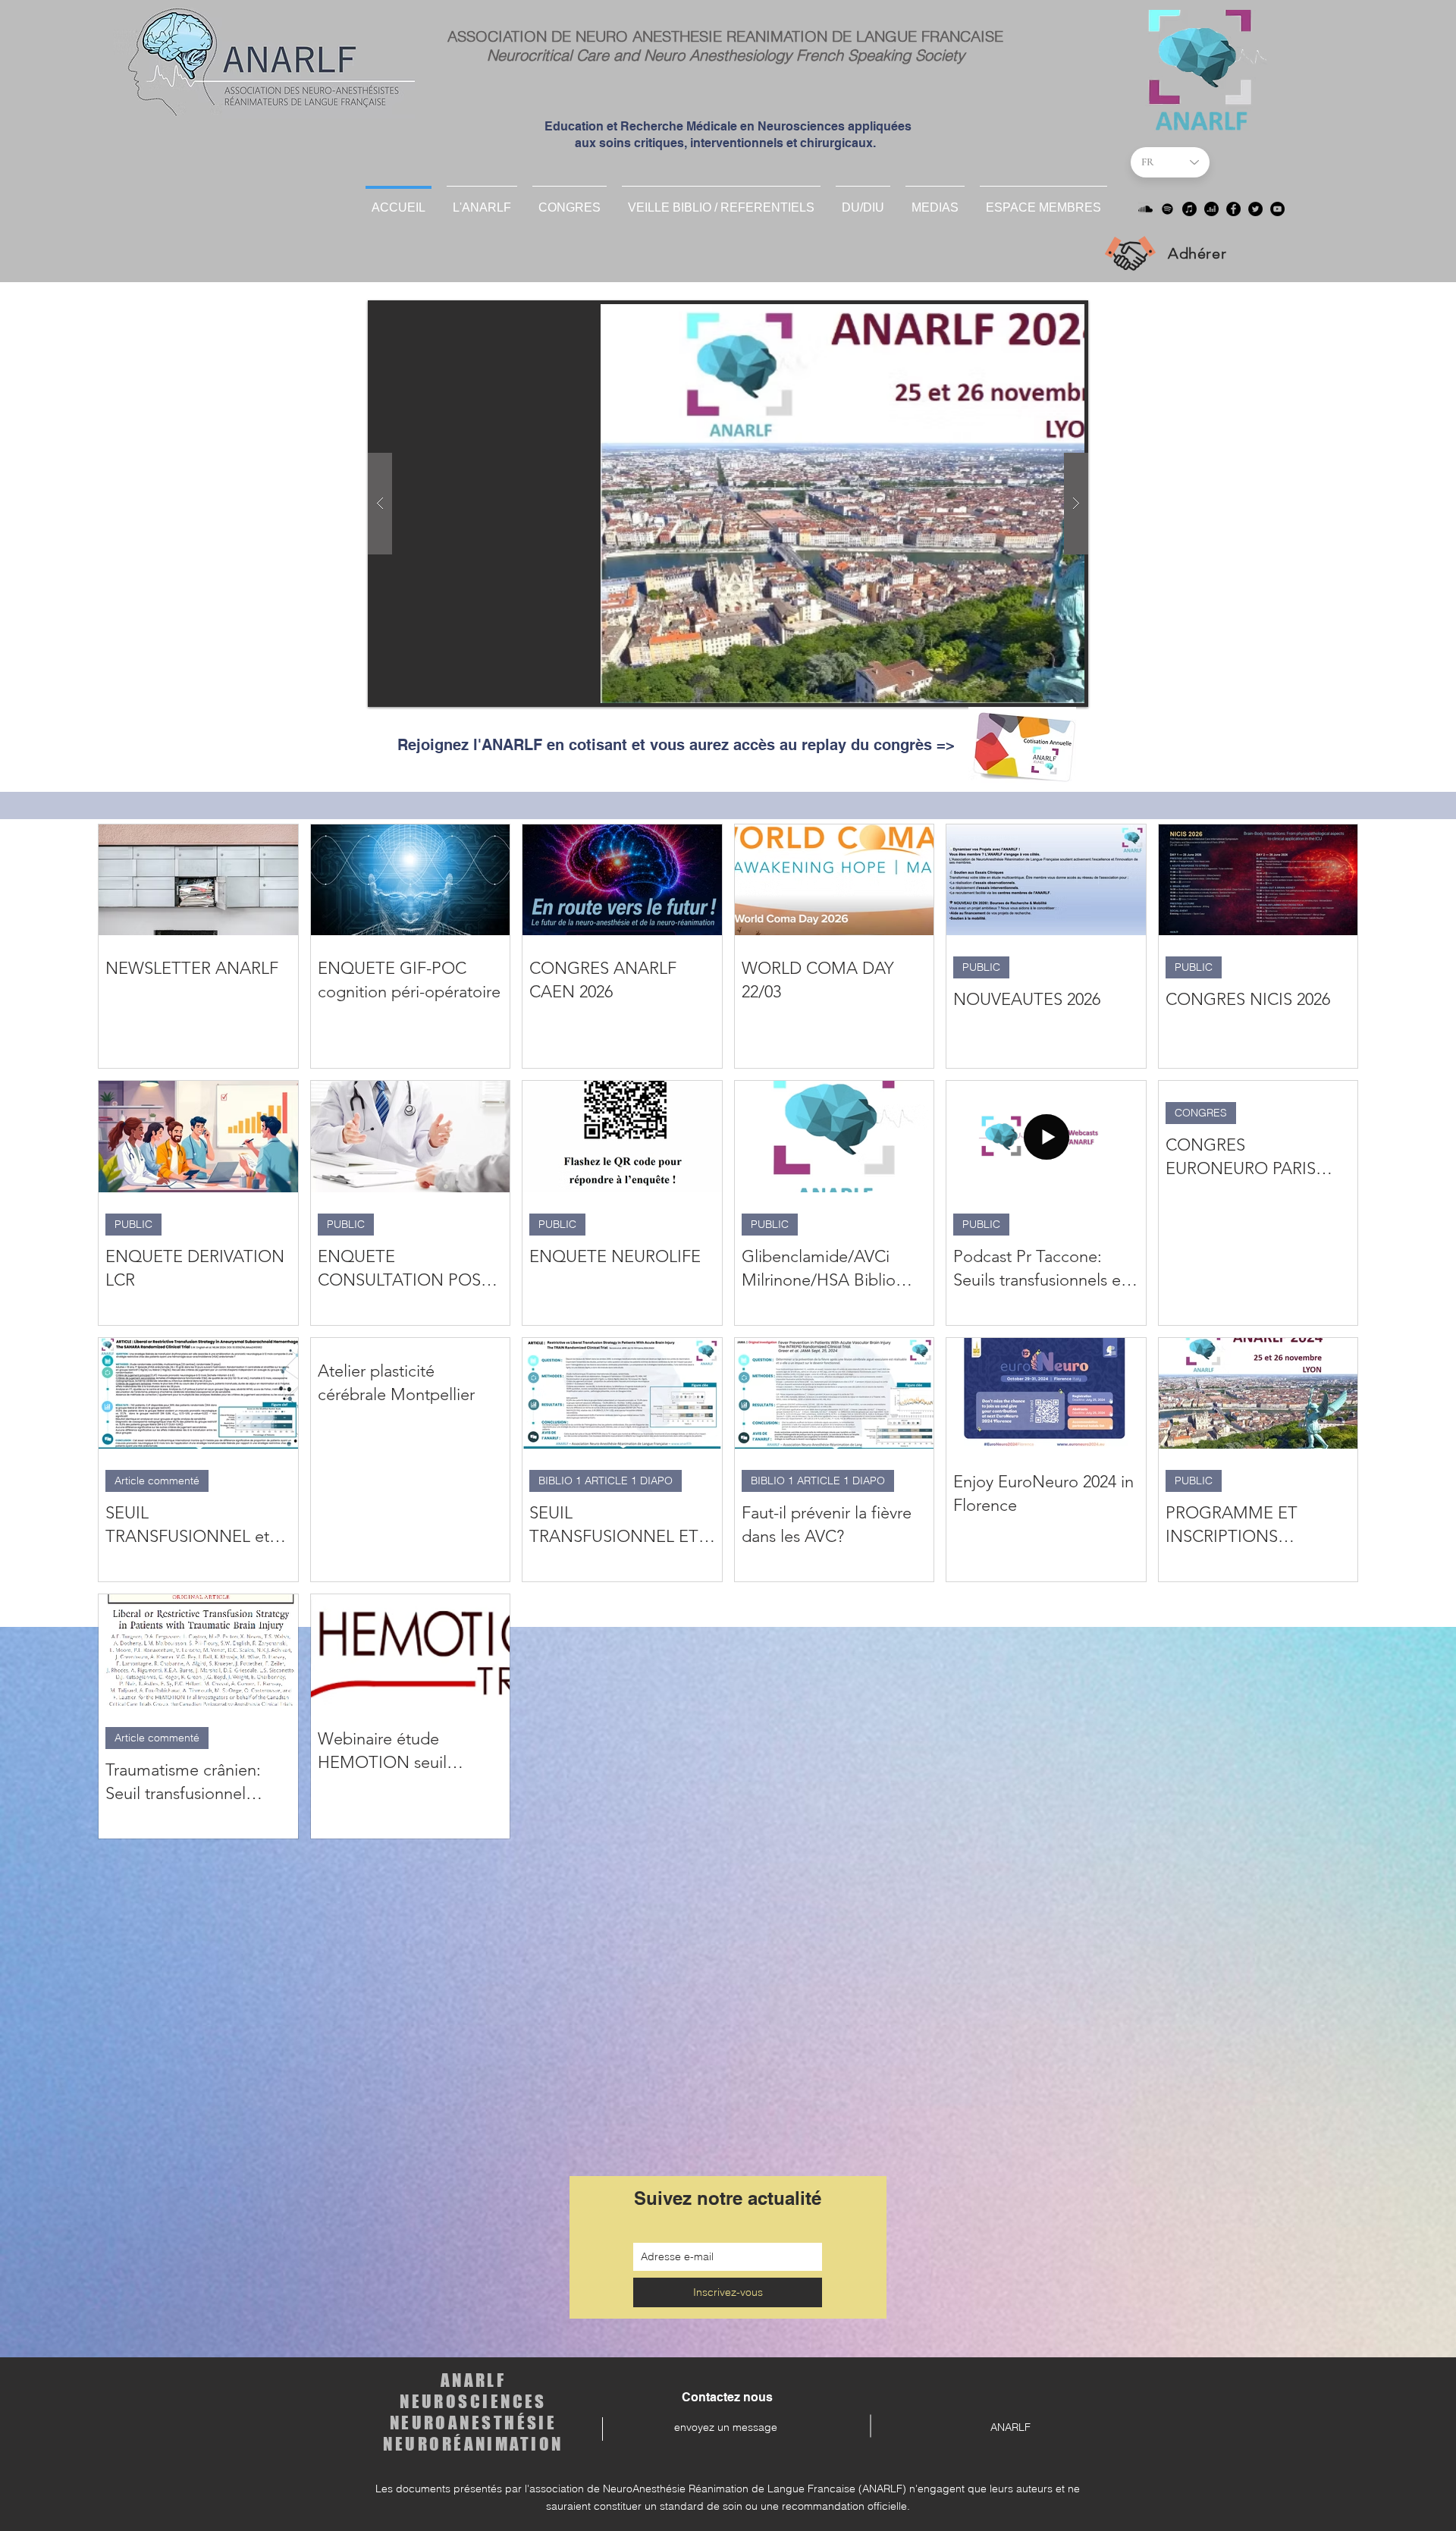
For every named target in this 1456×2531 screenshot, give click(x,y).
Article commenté (157, 1481)
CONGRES (1201, 1113)
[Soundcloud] (1145, 209)
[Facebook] (1233, 209)
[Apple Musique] (1189, 209)
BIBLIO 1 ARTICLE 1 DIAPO (606, 1481)
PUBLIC (981, 967)
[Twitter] (1255, 209)
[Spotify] (1167, 209)
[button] (863, 201)
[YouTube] (1277, 209)
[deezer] (1211, 209)
